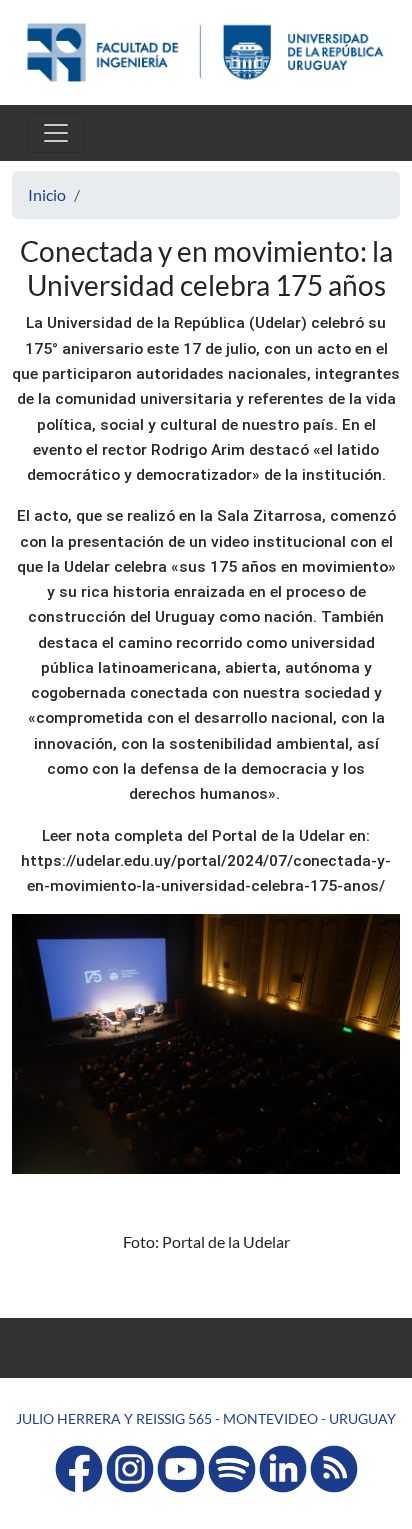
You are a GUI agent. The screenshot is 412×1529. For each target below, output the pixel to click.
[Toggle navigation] (56, 133)
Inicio (47, 194)
